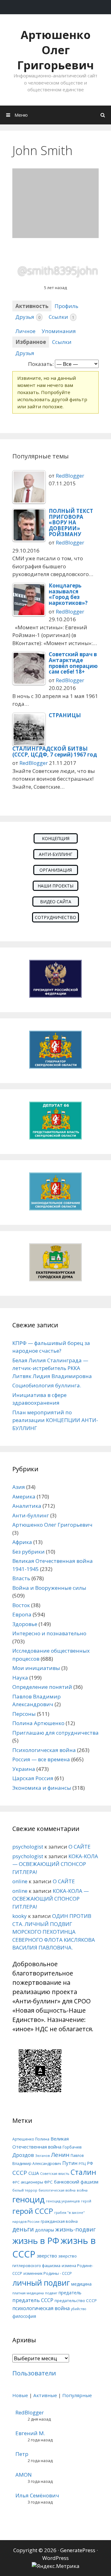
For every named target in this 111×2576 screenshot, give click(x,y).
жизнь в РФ (36, 2240)
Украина (24, 1769)
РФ (90, 2163)
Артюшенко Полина (31, 2139)
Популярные (77, 2395)
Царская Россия (33, 1778)
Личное (25, 331)
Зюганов (42, 2156)
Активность (32, 306)
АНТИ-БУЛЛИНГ (56, 854)
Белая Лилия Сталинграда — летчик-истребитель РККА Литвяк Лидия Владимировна (52, 1368)
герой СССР (33, 2211)
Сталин (83, 2172)
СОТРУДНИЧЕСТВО (55, 917)
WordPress (55, 2558)
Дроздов (23, 2155)
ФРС (16, 2182)
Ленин (60, 2155)
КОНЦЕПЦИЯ (56, 838)
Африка (22, 1542)
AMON (24, 2475)
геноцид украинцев (63, 2201)
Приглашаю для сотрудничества (55, 1733)
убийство (79, 2309)
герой (86, 2201)
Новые (20, 2395)
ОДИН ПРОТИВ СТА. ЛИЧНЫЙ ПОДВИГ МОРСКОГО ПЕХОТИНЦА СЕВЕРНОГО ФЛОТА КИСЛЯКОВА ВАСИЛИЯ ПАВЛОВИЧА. (54, 1932)
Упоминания (59, 331)
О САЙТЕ (80, 1847)
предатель (70, 2293)
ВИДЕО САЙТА (56, 902)
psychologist (28, 1847)
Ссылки (62, 317)
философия (24, 2316)
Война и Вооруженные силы (49, 1588)
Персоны (24, 1714)
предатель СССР (33, 2300)
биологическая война (57, 2190)
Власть (21, 1578)
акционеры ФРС (37, 2182)
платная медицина (28, 2293)
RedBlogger (70, 476)
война (82, 2190)
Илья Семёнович (37, 2495)
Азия (19, 1487)
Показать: (41, 364)
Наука (20, 1678)
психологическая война (41, 2308)
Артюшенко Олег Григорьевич (55, 50)
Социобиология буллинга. (47, 1385)
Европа (22, 1614)
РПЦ (82, 2164)
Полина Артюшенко (38, 1723)
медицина (81, 2284)
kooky (20, 1916)
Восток (21, 1605)
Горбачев (72, 2147)
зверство (47, 2256)
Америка (24, 1496)
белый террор (25, 2190)
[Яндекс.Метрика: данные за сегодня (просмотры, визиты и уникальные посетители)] (56, 2566)
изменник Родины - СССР (48, 2273)
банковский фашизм (76, 2182)
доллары (45, 2230)
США (34, 2173)
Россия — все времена (41, 1759)
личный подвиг (41, 2283)
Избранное (31, 342)
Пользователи (34, 2373)
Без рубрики (29, 1552)
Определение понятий (42, 1687)
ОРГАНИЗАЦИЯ (56, 870)
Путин (70, 2163)
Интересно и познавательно (49, 1633)
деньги (23, 2229)
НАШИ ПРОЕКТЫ (55, 886)
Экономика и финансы (42, 1788)
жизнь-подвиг (75, 2229)
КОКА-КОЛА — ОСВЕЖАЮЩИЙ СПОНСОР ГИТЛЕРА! (55, 1864)
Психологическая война (44, 1750)
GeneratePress (78, 2550)
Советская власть (55, 2174)
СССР (20, 2173)
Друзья (28, 317)
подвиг (51, 2293)
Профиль (66, 306)
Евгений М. (30, 2433)
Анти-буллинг (31, 1515)
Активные (45, 2395)
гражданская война (59, 2221)
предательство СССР (76, 2301)
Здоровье (25, 1624)
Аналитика (27, 1506)
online (20, 1881)
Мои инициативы (36, 1668)
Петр (22, 2454)
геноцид (29, 2199)
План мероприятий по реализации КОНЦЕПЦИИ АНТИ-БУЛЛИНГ (55, 1420)
